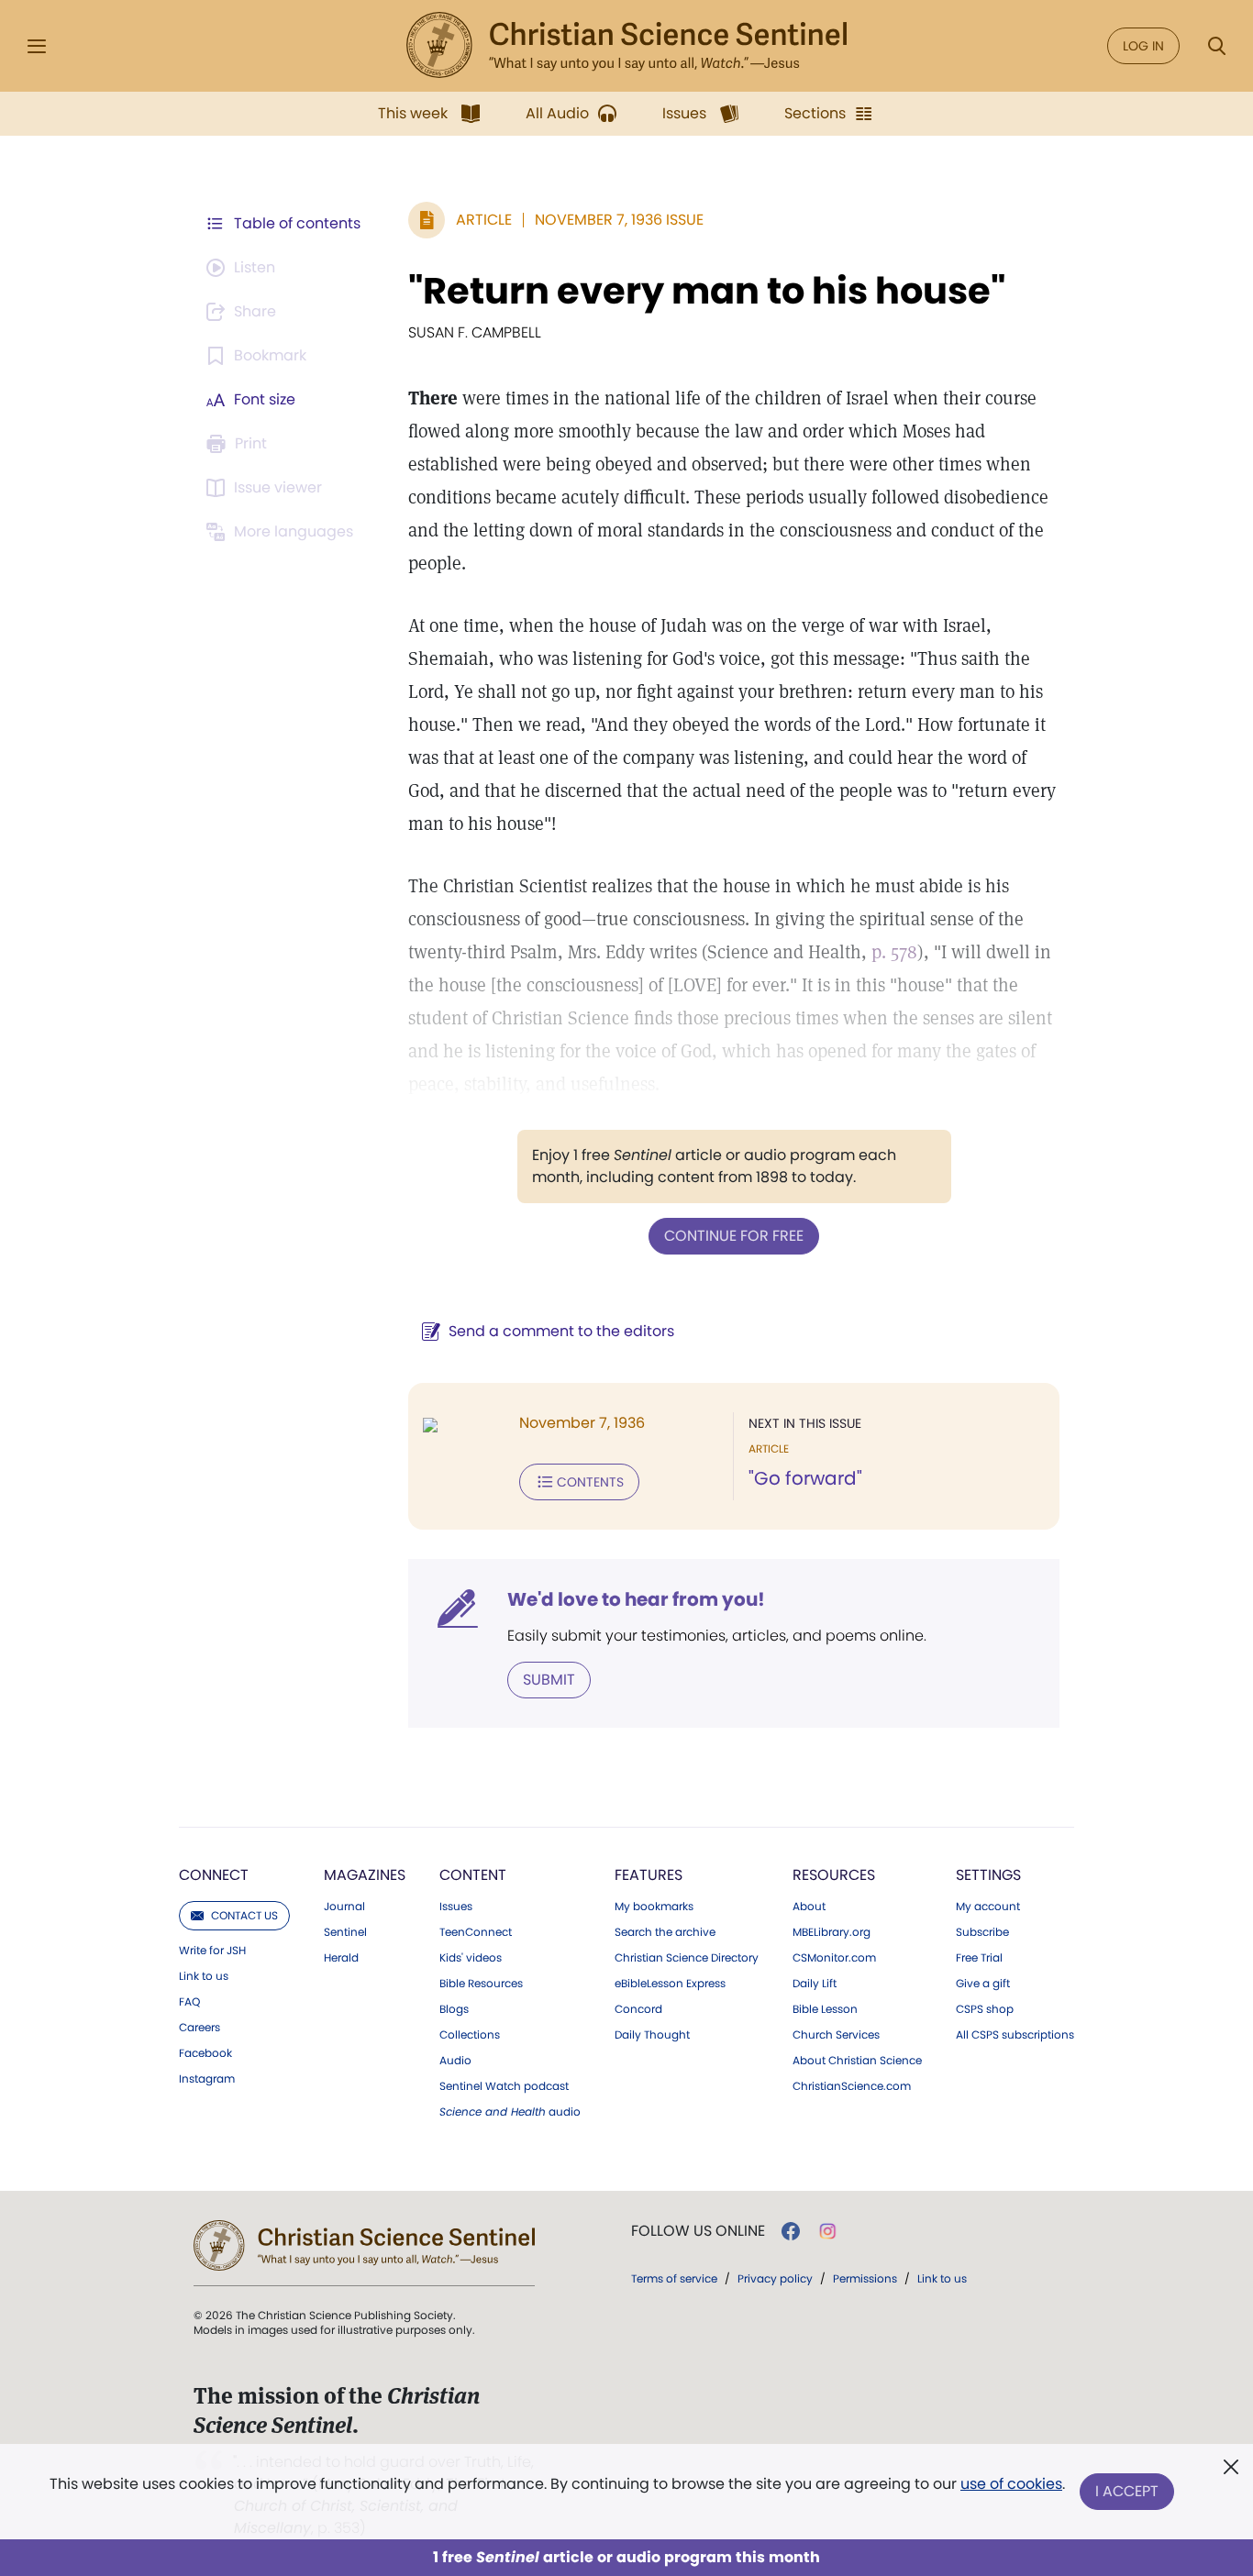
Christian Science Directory (687, 1958)
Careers (200, 2028)
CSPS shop (985, 2009)
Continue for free (734, 1236)
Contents (590, 1482)
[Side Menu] (37, 46)
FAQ (189, 2002)
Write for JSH (212, 1951)
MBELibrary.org (832, 1932)
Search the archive (665, 1932)
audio (510, 2112)
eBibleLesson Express (670, 1984)
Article (484, 220)
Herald (341, 1958)
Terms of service (674, 2278)
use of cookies (1011, 2484)
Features (649, 1875)
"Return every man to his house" (707, 291)
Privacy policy (775, 2278)
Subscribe (982, 1932)
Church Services (836, 2035)
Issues (456, 1907)
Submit (549, 1680)
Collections (470, 2035)
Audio (455, 2061)
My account (988, 1907)
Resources (834, 1875)
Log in (1143, 46)
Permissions (865, 2278)
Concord (638, 2009)
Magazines (365, 1875)
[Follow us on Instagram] (828, 2231)
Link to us (204, 1976)
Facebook (205, 2053)
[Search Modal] (1216, 46)
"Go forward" (805, 1478)
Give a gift (983, 1984)
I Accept (1127, 2491)
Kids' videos (471, 1958)
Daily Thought (652, 2035)
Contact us (244, 1915)
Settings (988, 1875)
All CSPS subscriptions (1015, 2035)
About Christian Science (857, 2061)
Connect (214, 1875)
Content (473, 1875)
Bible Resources (481, 1984)
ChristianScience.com (852, 2086)
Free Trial (979, 1958)
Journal (344, 1907)
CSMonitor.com (834, 1958)
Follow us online (698, 2231)
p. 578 (894, 952)
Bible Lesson (825, 2009)
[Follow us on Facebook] (791, 2231)
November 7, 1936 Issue (619, 220)
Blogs (454, 2009)
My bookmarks (654, 1907)
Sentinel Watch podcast (504, 2086)
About (809, 1907)
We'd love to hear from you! (636, 1599)
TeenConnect (476, 1932)
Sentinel (345, 1932)
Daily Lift (815, 1984)
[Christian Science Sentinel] (626, 46)
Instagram (207, 2079)
